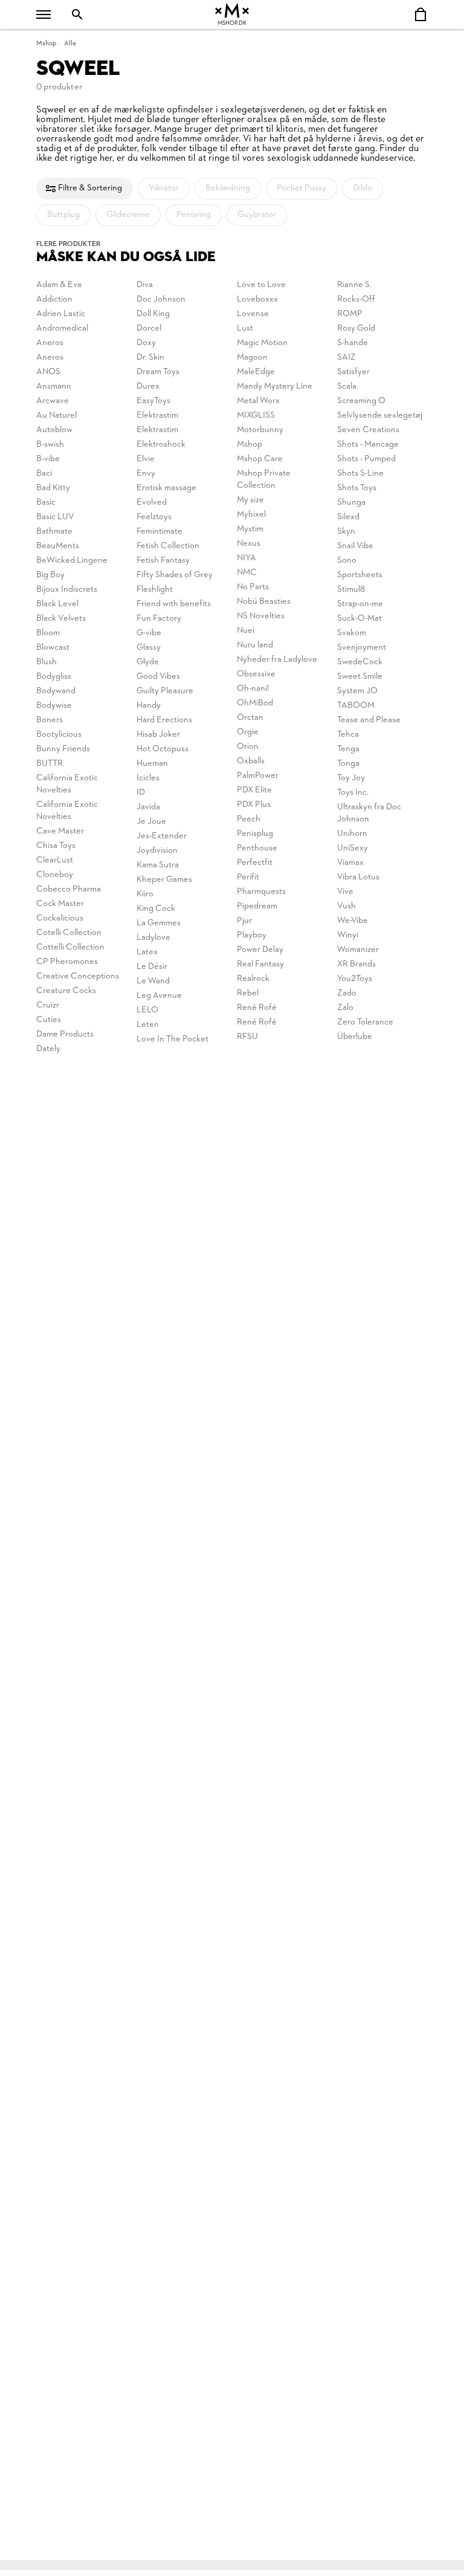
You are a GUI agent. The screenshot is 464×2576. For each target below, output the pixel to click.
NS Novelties (261, 616)
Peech (249, 819)
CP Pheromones (67, 962)
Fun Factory (159, 619)
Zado (347, 993)
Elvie (146, 459)
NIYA (246, 558)
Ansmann (54, 387)
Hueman (152, 764)
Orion (248, 747)
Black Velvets (61, 619)
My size (250, 500)
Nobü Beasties (264, 602)
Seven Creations (368, 430)
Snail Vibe (355, 546)
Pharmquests (261, 892)
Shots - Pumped (366, 459)
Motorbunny (260, 430)
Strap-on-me (360, 604)
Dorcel (149, 328)
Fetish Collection (168, 546)
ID (141, 793)
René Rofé (257, 1008)
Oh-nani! (253, 689)
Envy (146, 474)
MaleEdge (256, 372)
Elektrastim (157, 416)
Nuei (246, 631)
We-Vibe (353, 921)
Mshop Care (260, 459)
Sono (347, 561)
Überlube (355, 1037)
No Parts (253, 587)
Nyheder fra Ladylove (277, 660)
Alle (70, 44)
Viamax (350, 863)
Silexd (348, 517)
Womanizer (358, 950)
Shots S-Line (360, 474)
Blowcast (53, 648)
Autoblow (54, 430)
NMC (247, 573)
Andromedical (62, 328)
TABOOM (356, 706)
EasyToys (153, 401)
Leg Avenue (159, 996)
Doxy (146, 343)
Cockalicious (60, 918)
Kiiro (145, 894)
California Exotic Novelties (67, 784)
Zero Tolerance (365, 1022)
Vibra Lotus (358, 877)
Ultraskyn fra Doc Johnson (369, 813)
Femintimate (159, 532)
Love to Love (261, 285)
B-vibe (48, 459)
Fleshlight (155, 590)
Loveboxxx (257, 299)
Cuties (49, 1020)
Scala (347, 387)
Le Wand (153, 981)
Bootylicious (59, 735)
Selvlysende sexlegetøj (380, 416)
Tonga (348, 764)
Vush (346, 906)
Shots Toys (357, 488)
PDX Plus (254, 805)
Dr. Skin (150, 358)
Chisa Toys (56, 846)
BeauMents (58, 546)
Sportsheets (360, 575)
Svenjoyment (362, 648)
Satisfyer (353, 372)
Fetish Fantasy (163, 561)
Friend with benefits (174, 604)
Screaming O (361, 401)
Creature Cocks (66, 991)
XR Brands (356, 964)
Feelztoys (154, 517)
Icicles (148, 778)
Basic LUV (55, 517)
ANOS (48, 372)
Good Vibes (158, 677)
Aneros (50, 343)
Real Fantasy (260, 964)
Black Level (57, 604)
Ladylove (153, 938)
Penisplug (255, 834)
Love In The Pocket (172, 1039)
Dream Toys (158, 372)
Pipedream (257, 906)
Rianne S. (354, 285)
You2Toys (355, 979)
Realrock (253, 979)
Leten (148, 1025)
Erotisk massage (166, 488)
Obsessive (256, 674)
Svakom (352, 633)
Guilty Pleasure (165, 691)
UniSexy (353, 848)
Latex (147, 952)
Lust (245, 328)
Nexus (249, 544)
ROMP (350, 314)
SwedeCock (360, 662)
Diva (145, 285)
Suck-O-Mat (359, 619)
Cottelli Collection (70, 947)
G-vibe (149, 633)
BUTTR (50, 764)
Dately (48, 1049)
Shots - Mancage (368, 445)
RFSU (247, 1037)
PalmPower (258, 776)
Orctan (250, 718)
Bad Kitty (53, 488)
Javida (148, 807)
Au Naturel (56, 416)
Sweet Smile (360, 677)
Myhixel (251, 515)
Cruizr (48, 1005)
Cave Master (60, 831)
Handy (149, 706)
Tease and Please (369, 720)
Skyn (346, 532)
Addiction (54, 299)
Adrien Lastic (61, 314)
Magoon (252, 358)
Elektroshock (161, 445)
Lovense (253, 314)
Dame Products (65, 1034)
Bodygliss (54, 677)
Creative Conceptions (78, 976)
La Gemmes (159, 923)
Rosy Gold (356, 328)
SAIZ (346, 358)
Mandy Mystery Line (275, 387)
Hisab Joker (158, 735)
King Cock (156, 909)
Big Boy (50, 575)
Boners (50, 720)
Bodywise (54, 706)
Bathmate (54, 532)
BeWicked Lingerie (72, 561)
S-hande (353, 343)
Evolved (152, 503)
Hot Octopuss (163, 749)
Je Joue (151, 822)
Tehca (348, 735)
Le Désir (152, 967)
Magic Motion (262, 343)
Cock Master (60, 904)
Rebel (248, 993)
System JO (357, 691)
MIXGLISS (256, 416)
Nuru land (255, 645)
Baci (44, 474)
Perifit (248, 877)
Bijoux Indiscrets (67, 590)
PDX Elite (254, 790)
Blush (47, 662)
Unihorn (352, 834)
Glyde (148, 662)
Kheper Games (164, 880)
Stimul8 (351, 590)
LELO (147, 1010)
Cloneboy (55, 875)
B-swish (50, 445)
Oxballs (251, 761)
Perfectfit (255, 863)
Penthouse (257, 848)
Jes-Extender (162, 836)
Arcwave (53, 401)
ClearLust (55, 860)
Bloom (48, 633)
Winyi (348, 935)
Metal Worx (258, 401)
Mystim (250, 529)
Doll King (153, 314)
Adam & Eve (59, 285)
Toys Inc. (353, 793)
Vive (345, 892)
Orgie (248, 732)
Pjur (244, 921)
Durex (148, 387)
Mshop (46, 44)
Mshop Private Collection (264, 480)
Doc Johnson (161, 299)
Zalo (345, 1008)
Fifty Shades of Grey (175, 575)
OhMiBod (255, 703)
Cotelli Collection (69, 933)
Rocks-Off (356, 299)
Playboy (252, 935)
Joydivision (157, 851)
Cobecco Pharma (69, 889)
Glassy (149, 648)
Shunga (351, 503)
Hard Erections (164, 720)
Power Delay (260, 950)
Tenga (348, 749)
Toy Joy (351, 778)
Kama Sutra (158, 865)
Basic (46, 503)
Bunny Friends (63, 749)
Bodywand (56, 691)
